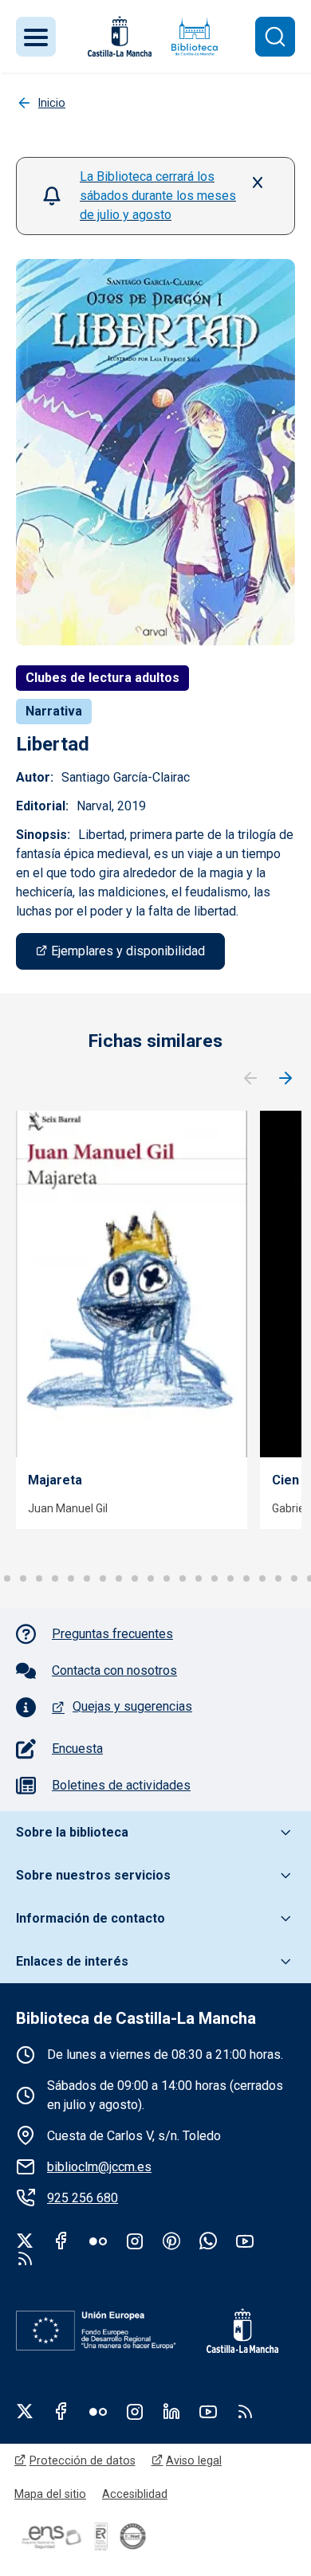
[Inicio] (195, 36)
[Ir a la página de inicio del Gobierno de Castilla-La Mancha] (118, 36)
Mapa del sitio (50, 2494)
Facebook (61, 2241)
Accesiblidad (135, 2494)
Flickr (98, 2241)
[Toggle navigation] (36, 37)
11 (23, 1578)
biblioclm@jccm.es (99, 2167)
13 (55, 1578)
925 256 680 (83, 2198)
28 (294, 1578)
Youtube (245, 2241)
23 (215, 1578)
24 (230, 1578)
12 (39, 1578)
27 (278, 1578)
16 (103, 1578)
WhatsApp (208, 2241)
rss (25, 2258)
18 (135, 1578)
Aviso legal (194, 2460)
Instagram (135, 2241)
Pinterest (171, 2241)
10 (7, 1578)
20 (167, 1578)
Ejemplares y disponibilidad (128, 951)
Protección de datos (83, 2460)
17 (119, 1578)
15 (87, 1578)
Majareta (55, 1480)
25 (246, 1578)
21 (183, 1578)
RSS (245, 2411)
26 (262, 1578)
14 (71, 1578)
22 (199, 1578)
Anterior (250, 1079)
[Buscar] (275, 37)
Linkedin (171, 2411)
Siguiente (285, 1079)
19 (151, 1578)
